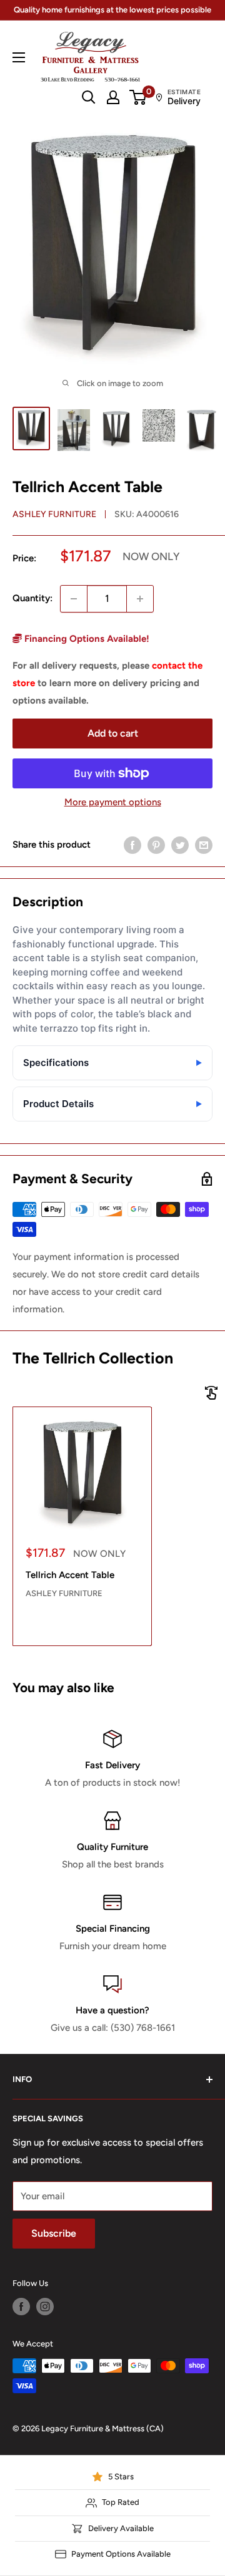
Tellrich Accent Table (70, 1575)
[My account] (113, 97)
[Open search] (89, 97)
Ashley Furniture (54, 514)
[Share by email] (204, 845)
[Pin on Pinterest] (156, 845)
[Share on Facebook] (132, 845)
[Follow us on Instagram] (45, 2307)
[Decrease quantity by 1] (74, 599)
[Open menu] (19, 57)
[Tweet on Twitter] (180, 845)
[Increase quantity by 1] (140, 599)
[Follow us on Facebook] (21, 2307)
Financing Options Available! (86, 639)
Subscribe (54, 2233)
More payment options (113, 802)
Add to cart (113, 733)
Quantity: (32, 598)
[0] (138, 97)
